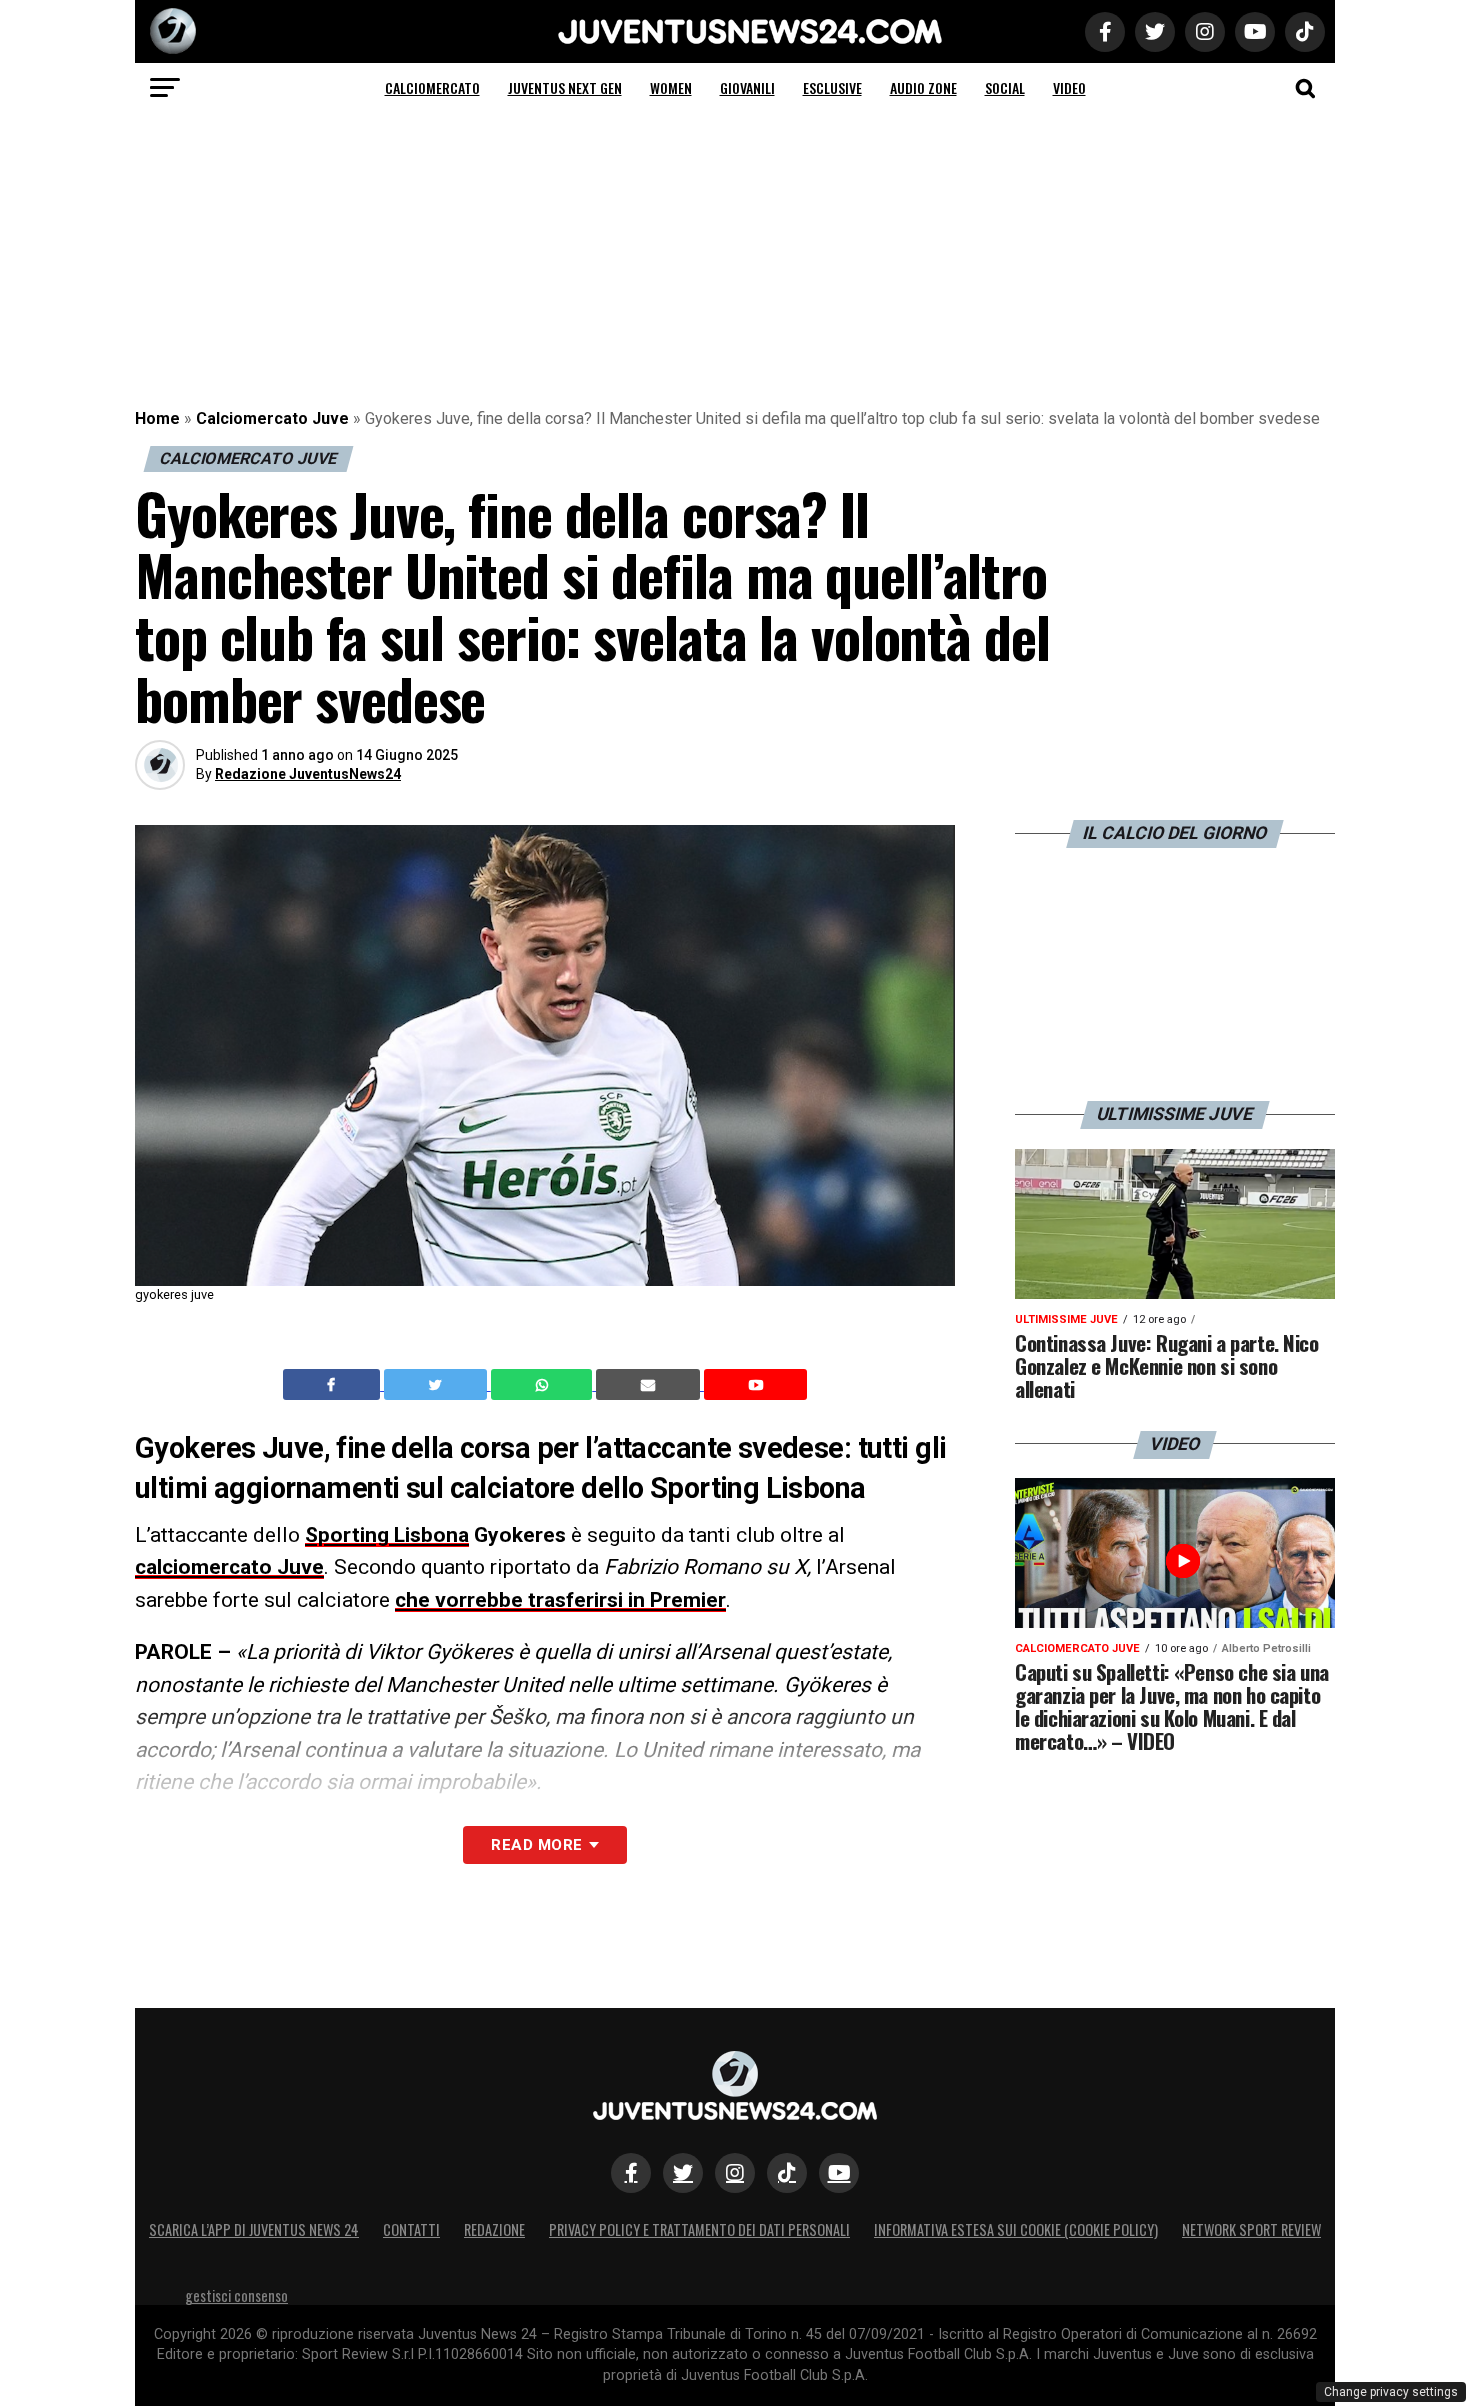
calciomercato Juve (229, 1567)
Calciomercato (432, 87)
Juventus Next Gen (565, 87)
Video (1069, 87)
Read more (536, 1845)
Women (671, 87)
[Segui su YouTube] (839, 2173)
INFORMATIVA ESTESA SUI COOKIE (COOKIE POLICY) (1016, 2229)
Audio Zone (923, 87)
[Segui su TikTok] (787, 2173)
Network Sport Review (1251, 2229)
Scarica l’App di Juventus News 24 (254, 2229)
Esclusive (832, 87)
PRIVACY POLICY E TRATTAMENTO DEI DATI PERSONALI (699, 2229)
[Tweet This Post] (437, 1385)
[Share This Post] (544, 1385)
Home (157, 418)
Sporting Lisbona (387, 1535)
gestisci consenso (236, 2295)
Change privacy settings (1391, 2392)
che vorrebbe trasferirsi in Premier (560, 1600)
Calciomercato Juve (272, 418)
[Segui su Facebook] (631, 2173)
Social (1005, 87)
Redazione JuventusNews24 (308, 774)
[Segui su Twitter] (683, 2173)
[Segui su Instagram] (735, 2173)
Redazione (494, 2229)
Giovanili (747, 87)
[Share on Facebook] (334, 1385)
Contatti (411, 2229)
